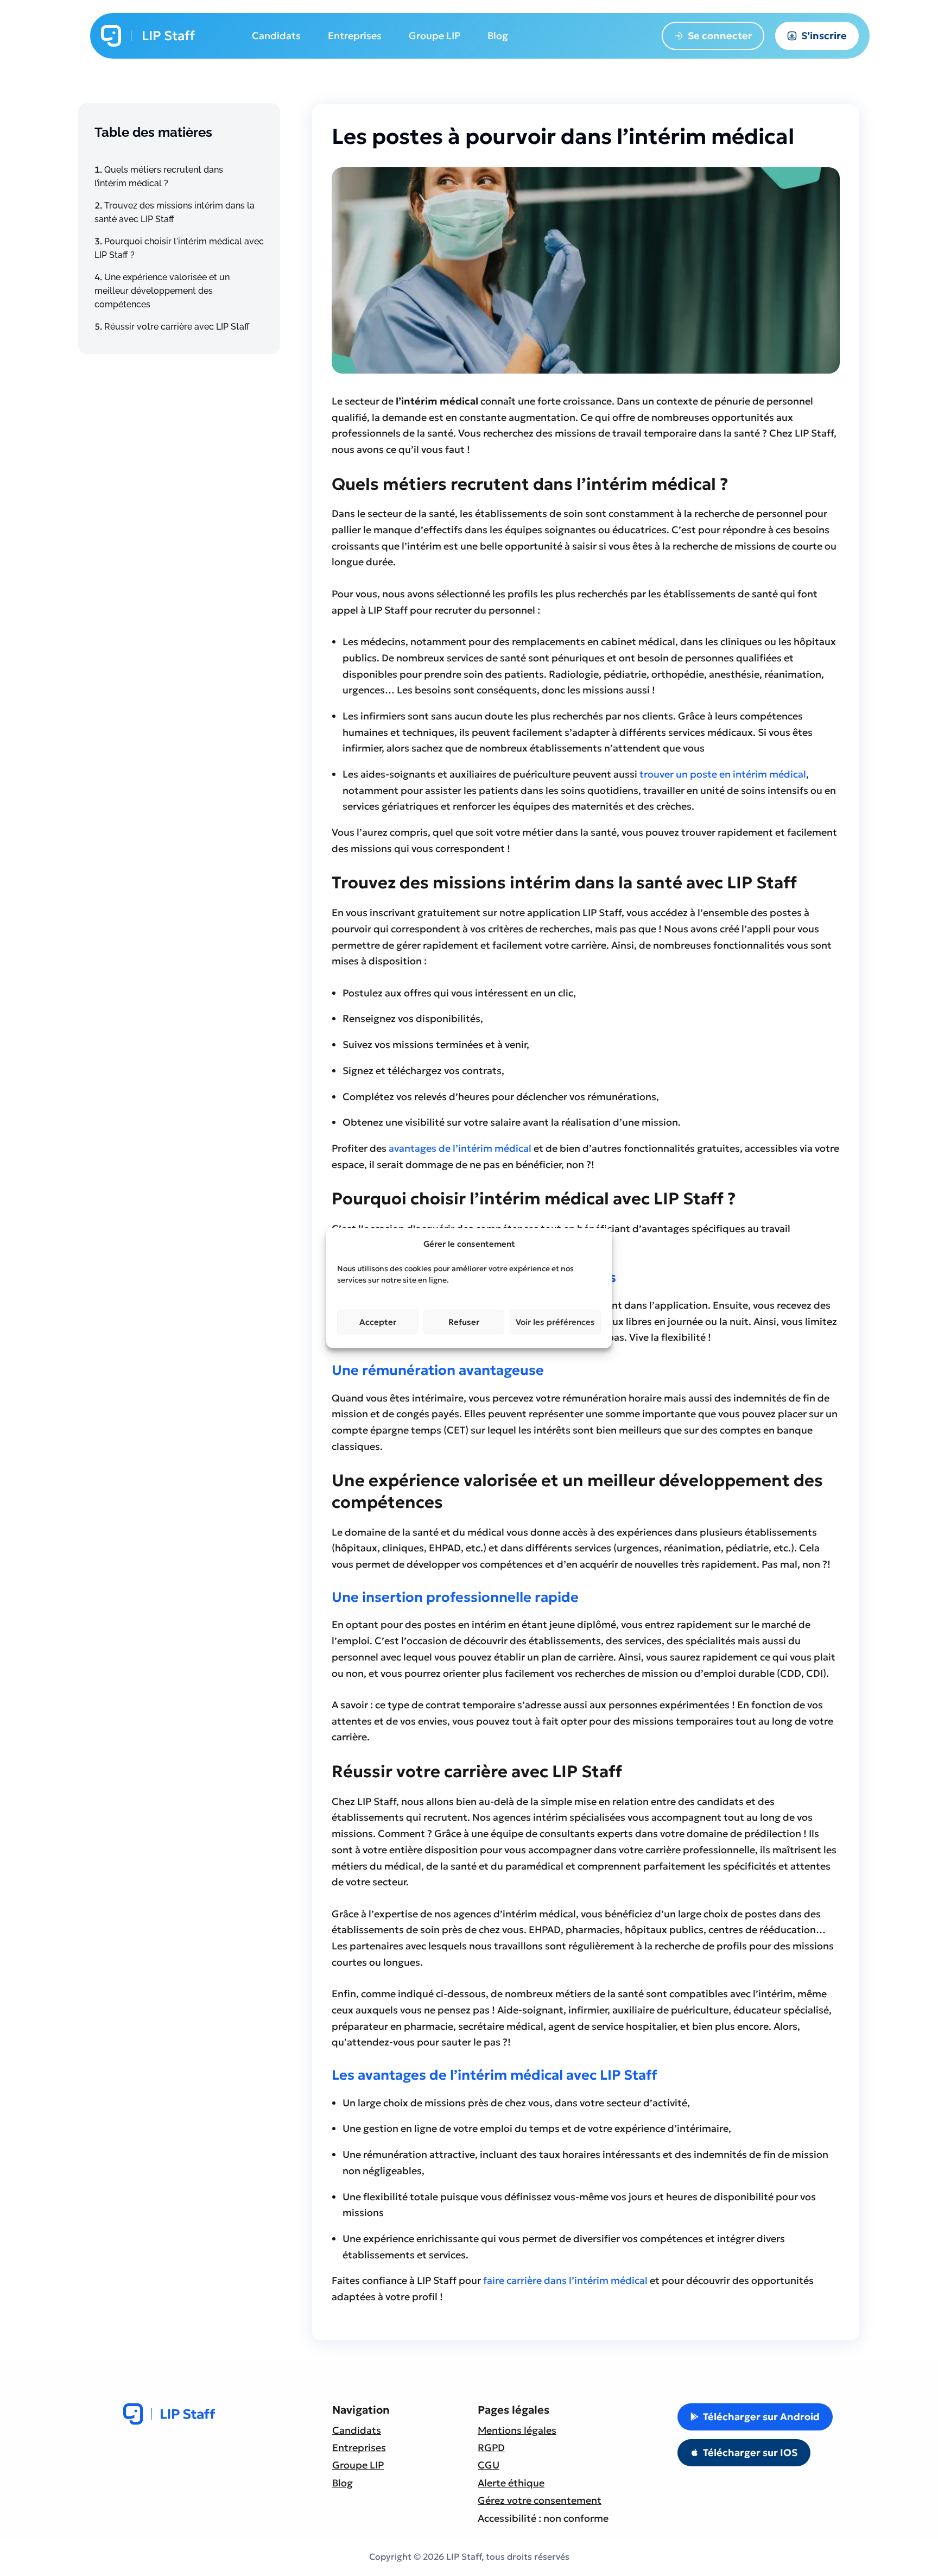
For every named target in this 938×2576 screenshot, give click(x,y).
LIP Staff (168, 36)
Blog (343, 2483)
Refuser (464, 1322)
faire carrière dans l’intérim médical (565, 2280)
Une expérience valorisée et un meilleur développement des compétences (162, 291)
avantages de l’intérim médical (460, 1148)
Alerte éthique (511, 2483)
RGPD (491, 2448)
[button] (755, 2417)
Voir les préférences (555, 1322)
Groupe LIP (358, 2465)
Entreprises (359, 2448)
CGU (489, 2465)
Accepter (378, 1322)
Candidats (357, 2430)
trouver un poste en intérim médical (722, 774)
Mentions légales (517, 2430)
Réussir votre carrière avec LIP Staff (177, 327)
